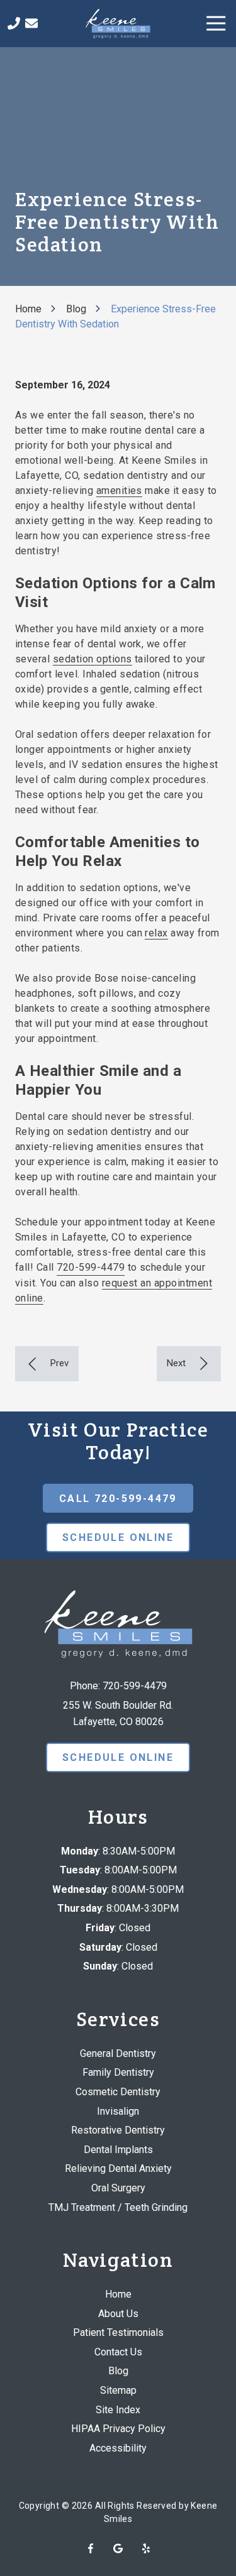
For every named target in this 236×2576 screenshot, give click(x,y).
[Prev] (47, 1364)
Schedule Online (118, 1537)
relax (156, 933)
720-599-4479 (91, 1267)
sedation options (93, 659)
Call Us (14, 23)
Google (118, 2548)
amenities (119, 491)
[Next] (189, 1364)
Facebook (91, 2548)
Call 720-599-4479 (118, 1499)
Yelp (146, 2548)
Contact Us (31, 23)
